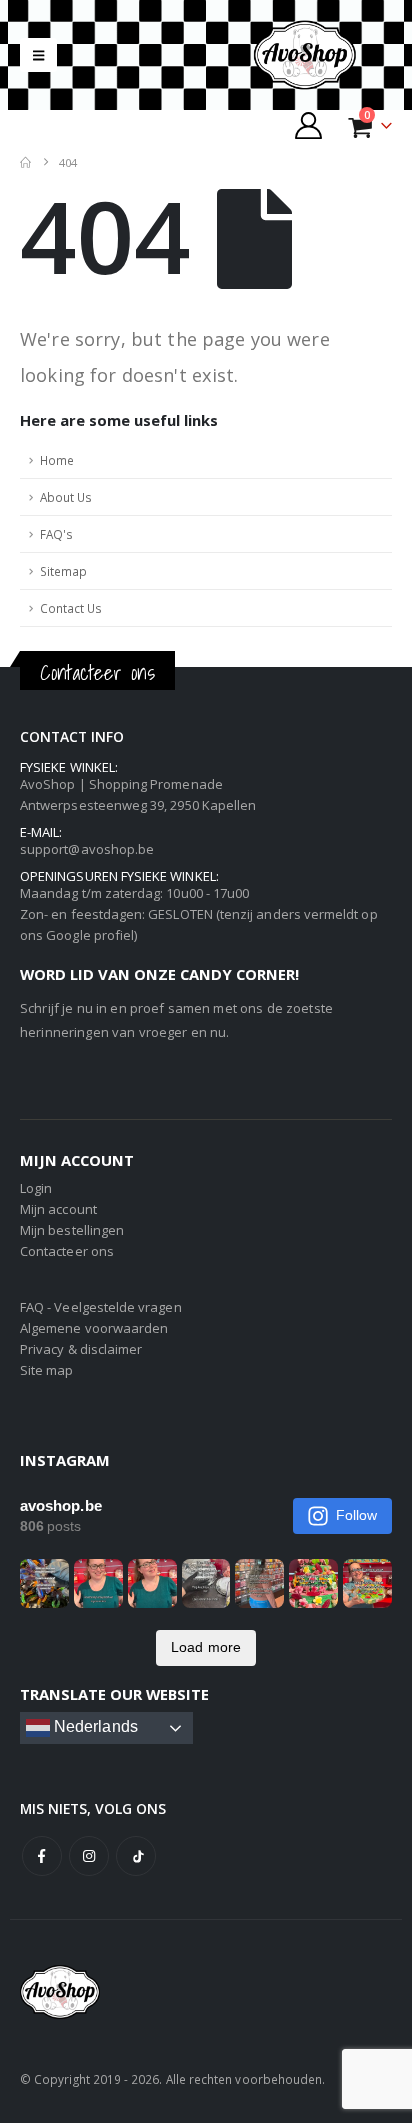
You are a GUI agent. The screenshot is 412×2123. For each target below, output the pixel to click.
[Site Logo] (322, 55)
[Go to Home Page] (25, 162)
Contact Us (71, 608)
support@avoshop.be (87, 849)
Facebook (42, 1856)
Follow (356, 1515)
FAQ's (56, 534)
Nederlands (94, 1726)
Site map (47, 1370)
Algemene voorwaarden (94, 1328)
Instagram (89, 1856)
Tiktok (136, 1856)
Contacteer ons (67, 1251)
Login (36, 1188)
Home (57, 460)
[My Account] (309, 125)
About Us (66, 497)
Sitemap (63, 571)
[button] (38, 55)
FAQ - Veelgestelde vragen (101, 1307)
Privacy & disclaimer (81, 1349)
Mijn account (58, 1209)
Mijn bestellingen (72, 1230)
